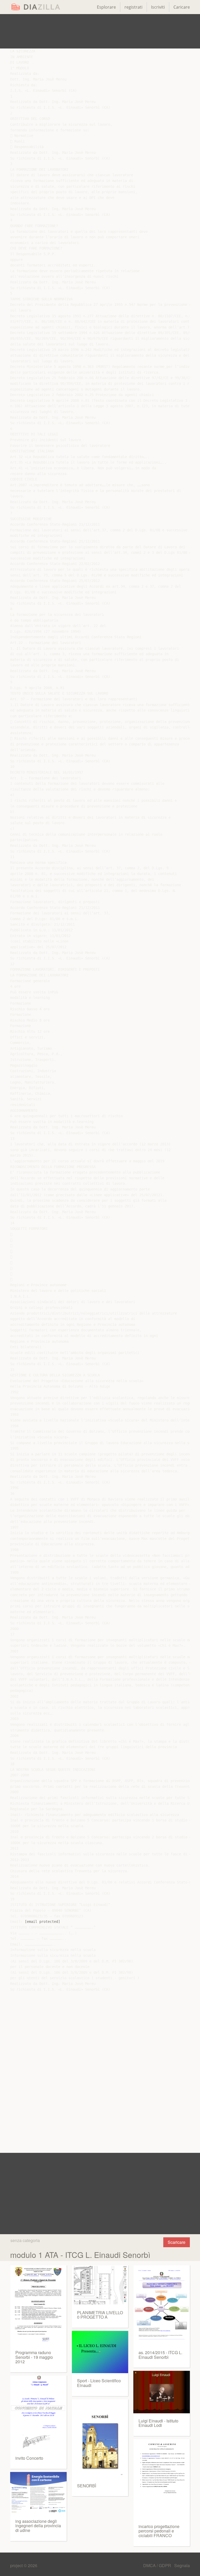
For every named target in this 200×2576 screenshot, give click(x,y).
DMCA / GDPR (158, 2565)
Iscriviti (158, 7)
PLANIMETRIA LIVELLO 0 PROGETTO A (100, 2315)
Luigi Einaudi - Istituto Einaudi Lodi (158, 2423)
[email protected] (42, 1922)
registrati (133, 7)
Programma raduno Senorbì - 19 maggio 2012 (34, 2357)
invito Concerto (29, 2458)
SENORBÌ (87, 2486)
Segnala (182, 2565)
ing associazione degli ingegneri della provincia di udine (38, 2526)
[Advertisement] (100, 31)
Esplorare (106, 7)
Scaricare (177, 2242)
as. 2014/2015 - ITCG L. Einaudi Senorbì (160, 2355)
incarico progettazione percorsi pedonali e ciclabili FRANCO (159, 2531)
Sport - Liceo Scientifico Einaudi (99, 2383)
